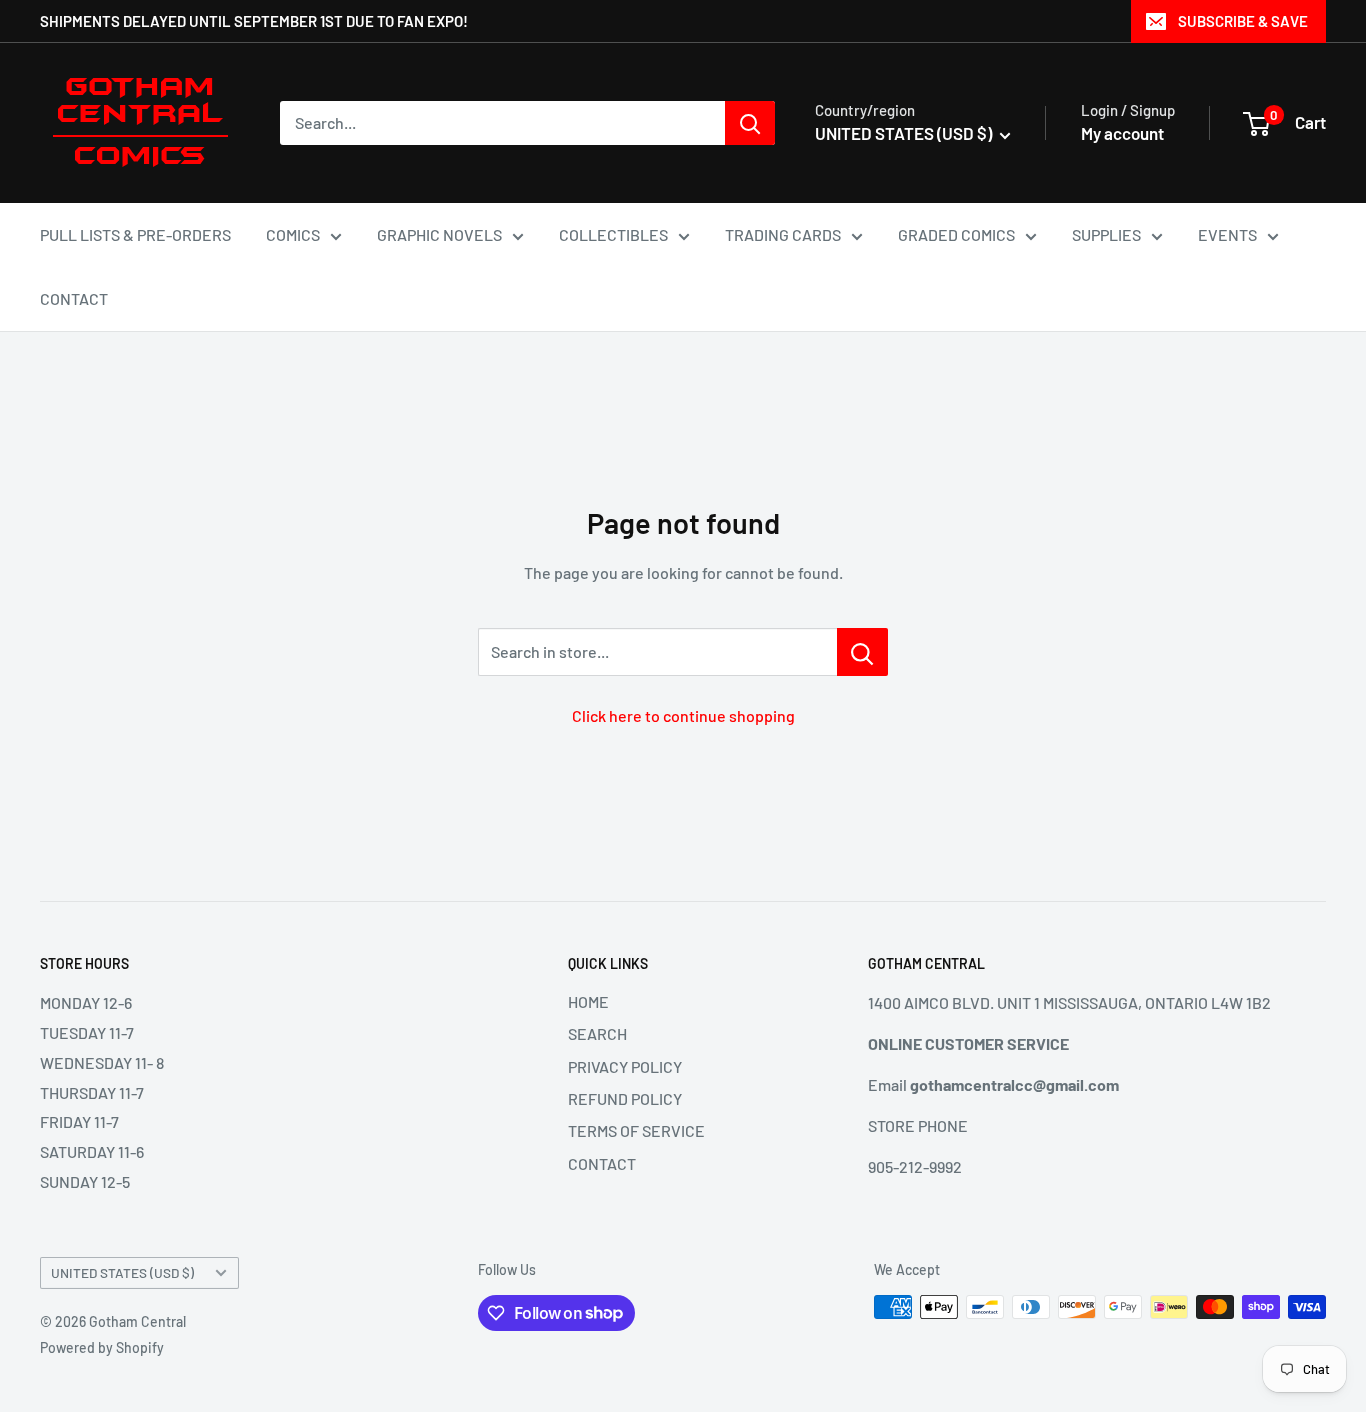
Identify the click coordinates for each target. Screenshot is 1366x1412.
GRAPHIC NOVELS (439, 234)
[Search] (750, 123)
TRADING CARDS (783, 234)
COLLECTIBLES (613, 234)
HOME (588, 1001)
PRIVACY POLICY (625, 1066)
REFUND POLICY (625, 1098)
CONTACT (74, 298)
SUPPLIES (1106, 234)
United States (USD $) (122, 1272)
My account (1122, 133)
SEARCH (597, 1033)
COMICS (293, 234)
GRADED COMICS (956, 234)
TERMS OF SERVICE (636, 1130)
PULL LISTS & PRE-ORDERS (135, 234)
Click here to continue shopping (683, 715)
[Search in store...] (862, 652)
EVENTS (1227, 234)
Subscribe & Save (1243, 21)
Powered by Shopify (102, 1347)
